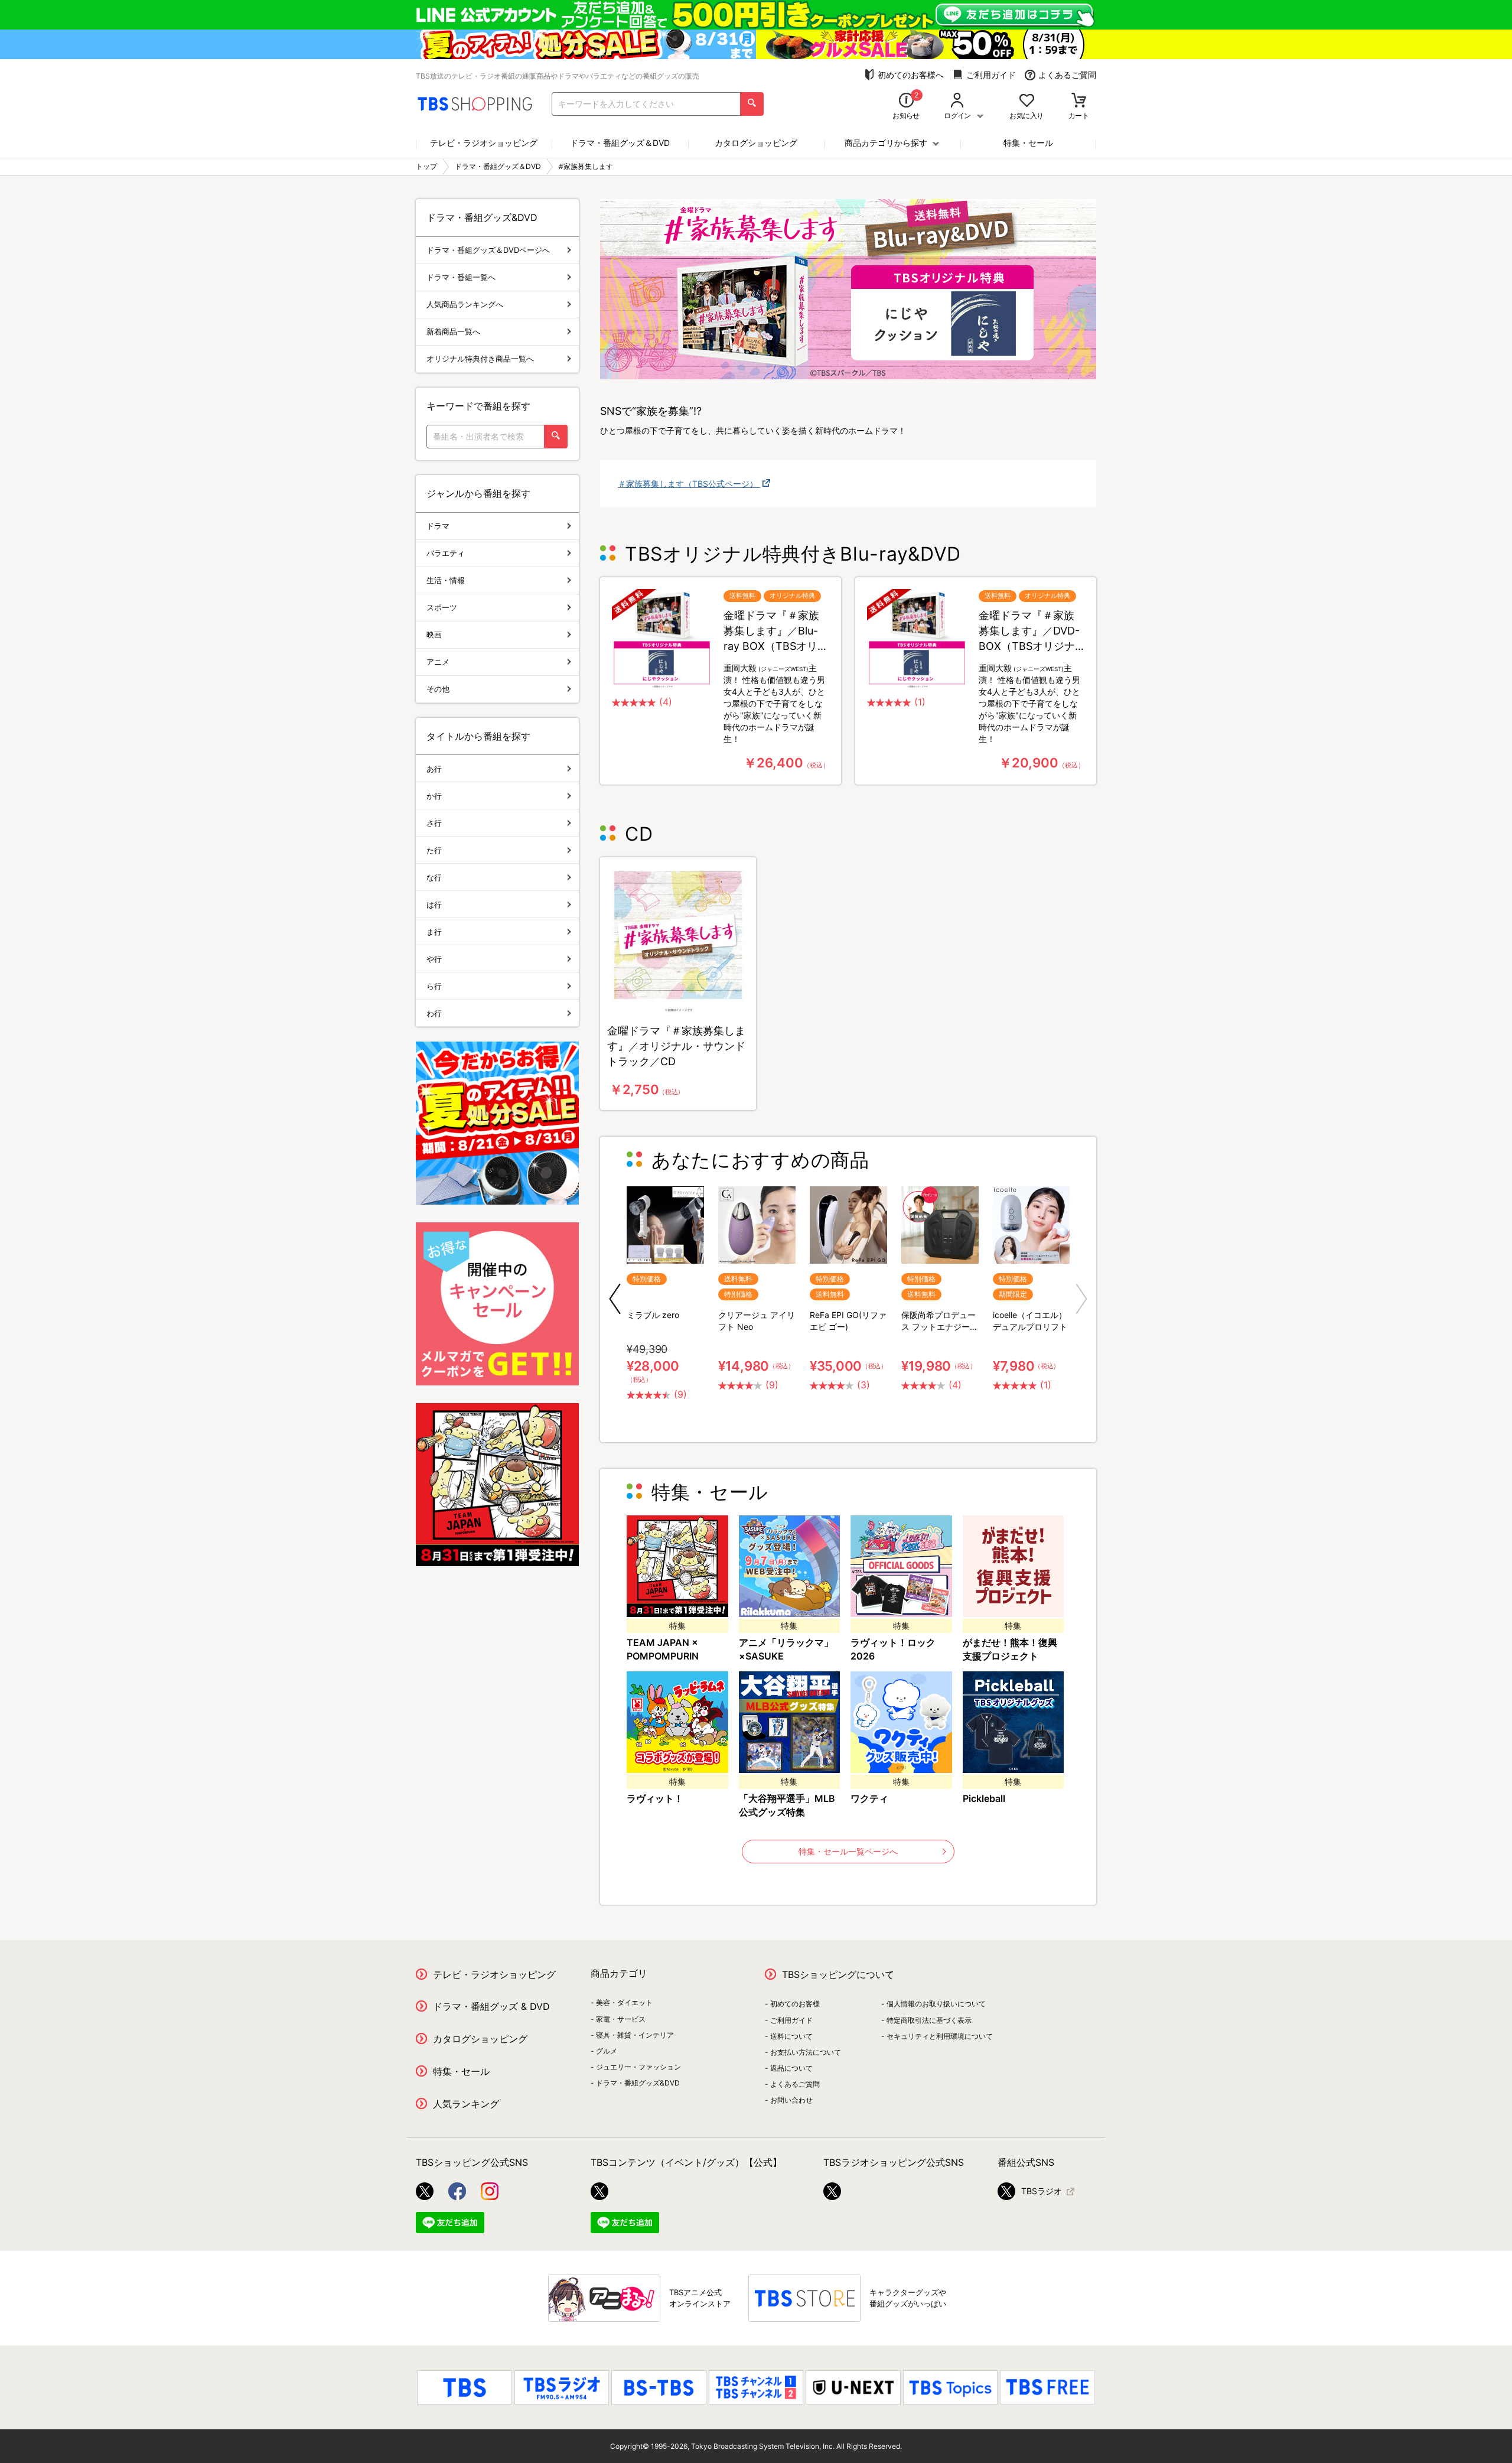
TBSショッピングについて (838, 1974)
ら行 (434, 986)
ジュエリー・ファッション (638, 2067)
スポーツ (442, 607)
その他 (438, 689)
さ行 (434, 823)
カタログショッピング (756, 143)
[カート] (1079, 101)
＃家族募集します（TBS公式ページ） (689, 484)
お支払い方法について (806, 2052)
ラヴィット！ (655, 1798)
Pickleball (984, 1798)
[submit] (752, 104)
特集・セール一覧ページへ (848, 1851)
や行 (434, 959)
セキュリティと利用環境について (940, 2036)
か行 (434, 796)
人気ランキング (466, 2104)
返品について (791, 2068)
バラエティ (446, 553)
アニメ (438, 662)
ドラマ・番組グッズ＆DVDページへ (488, 250)
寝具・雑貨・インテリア (635, 2035)
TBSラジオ (1042, 2191)
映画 (434, 635)
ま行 (434, 932)
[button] (615, 1299)
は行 (434, 904)
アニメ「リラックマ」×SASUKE (786, 1649)
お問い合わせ (791, 2100)
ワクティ (869, 1798)
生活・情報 (446, 580)
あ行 (434, 769)
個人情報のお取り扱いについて (936, 2004)
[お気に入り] (1027, 101)
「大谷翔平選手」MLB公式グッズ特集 (787, 1805)
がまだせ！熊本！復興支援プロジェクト (1010, 1649)
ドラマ (438, 526)
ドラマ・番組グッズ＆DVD (620, 143)
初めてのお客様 (795, 2004)
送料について (791, 2036)
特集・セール (1028, 143)
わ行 (434, 1013)
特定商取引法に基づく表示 (929, 2020)
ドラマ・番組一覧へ (461, 277)
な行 (434, 877)
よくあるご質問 (1067, 75)
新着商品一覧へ (453, 331)
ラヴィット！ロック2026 (893, 1649)
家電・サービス (621, 2019)
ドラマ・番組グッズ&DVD (638, 2083)
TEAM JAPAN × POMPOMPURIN (663, 1649)
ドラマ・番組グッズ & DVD (491, 2006)
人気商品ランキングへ (465, 304)
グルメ (607, 2051)
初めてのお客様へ (911, 75)
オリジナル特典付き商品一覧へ (480, 359)
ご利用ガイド (991, 75)
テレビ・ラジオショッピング (484, 143)
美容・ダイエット (624, 2002)
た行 (434, 850)
